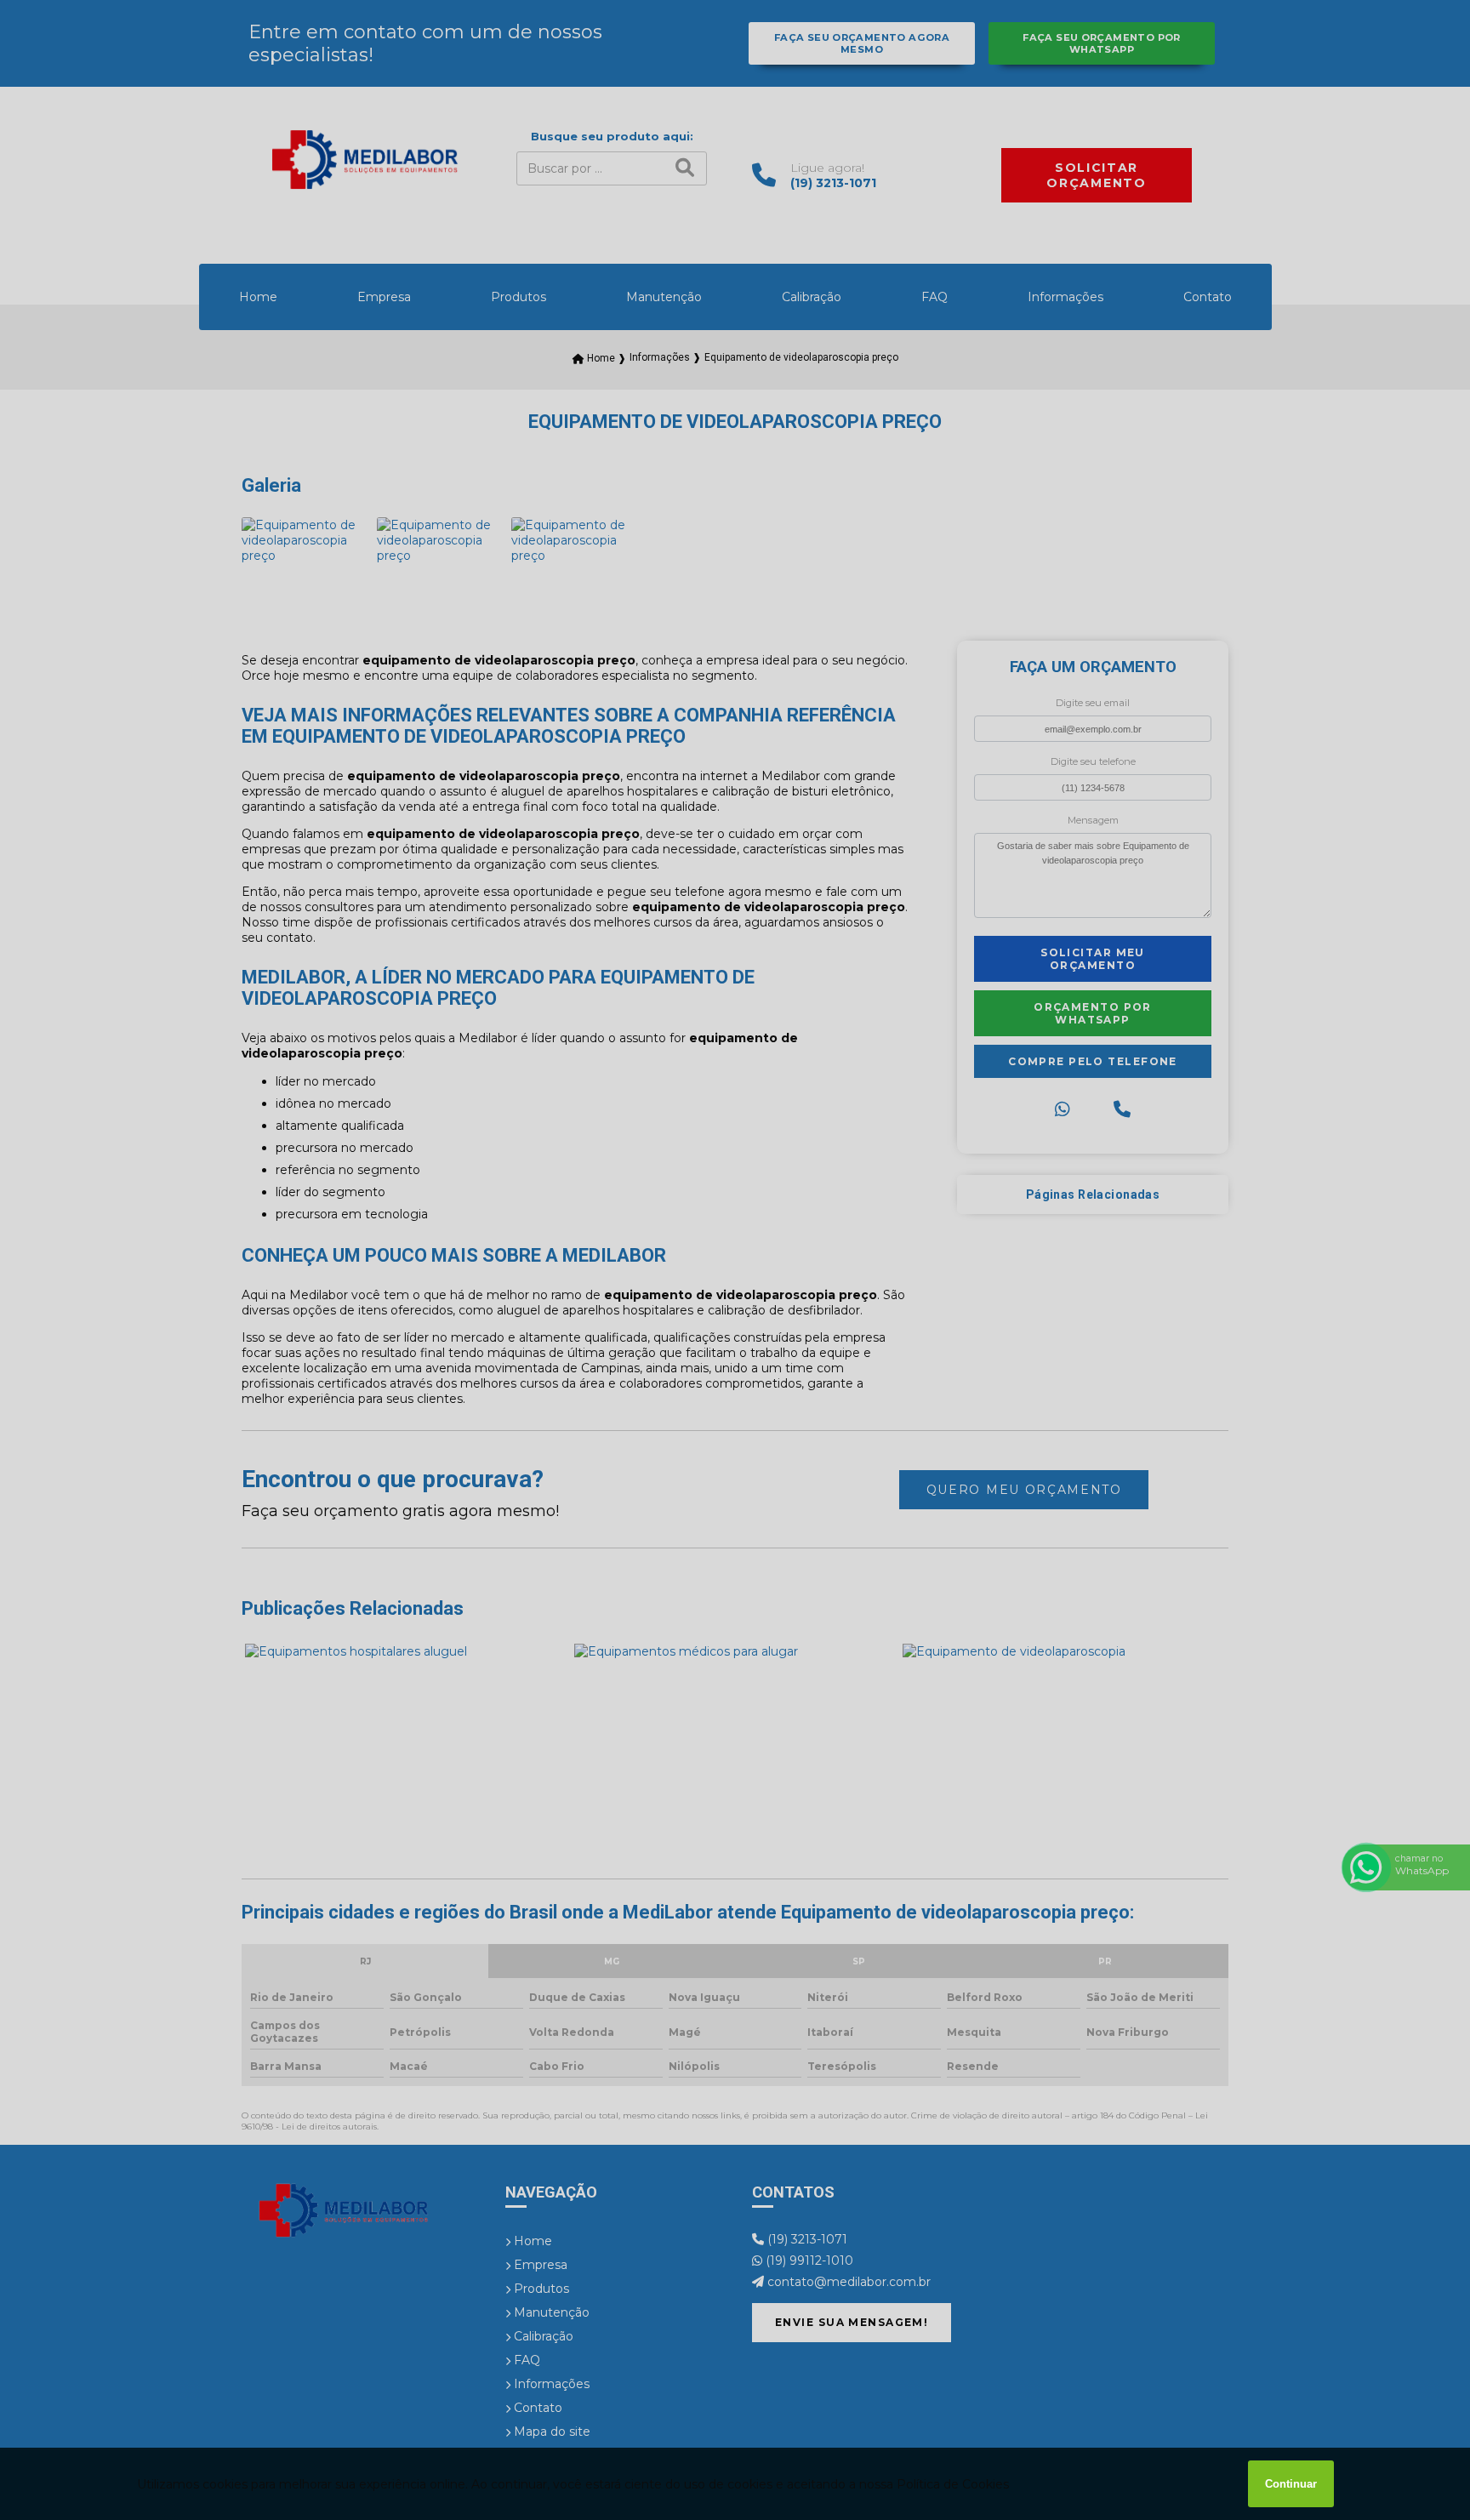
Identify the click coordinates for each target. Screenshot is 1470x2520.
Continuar (1291, 2484)
